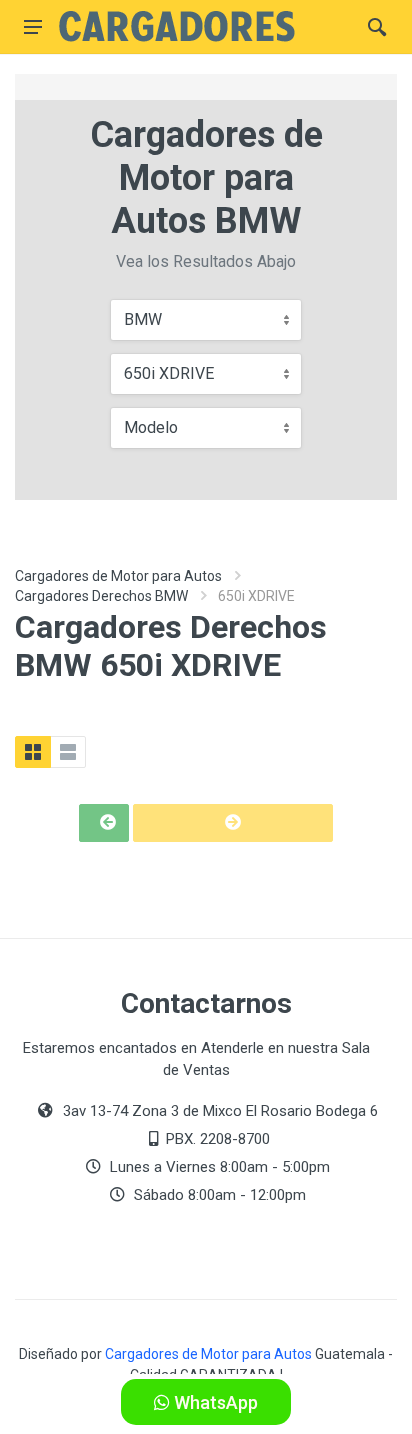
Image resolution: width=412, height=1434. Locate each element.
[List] (68, 752)
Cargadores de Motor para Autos (118, 576)
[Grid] (33, 752)
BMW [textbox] (143, 319)
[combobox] (206, 320)
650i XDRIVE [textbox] (169, 373)
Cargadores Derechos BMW (101, 596)
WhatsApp (214, 1402)
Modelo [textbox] (151, 427)
